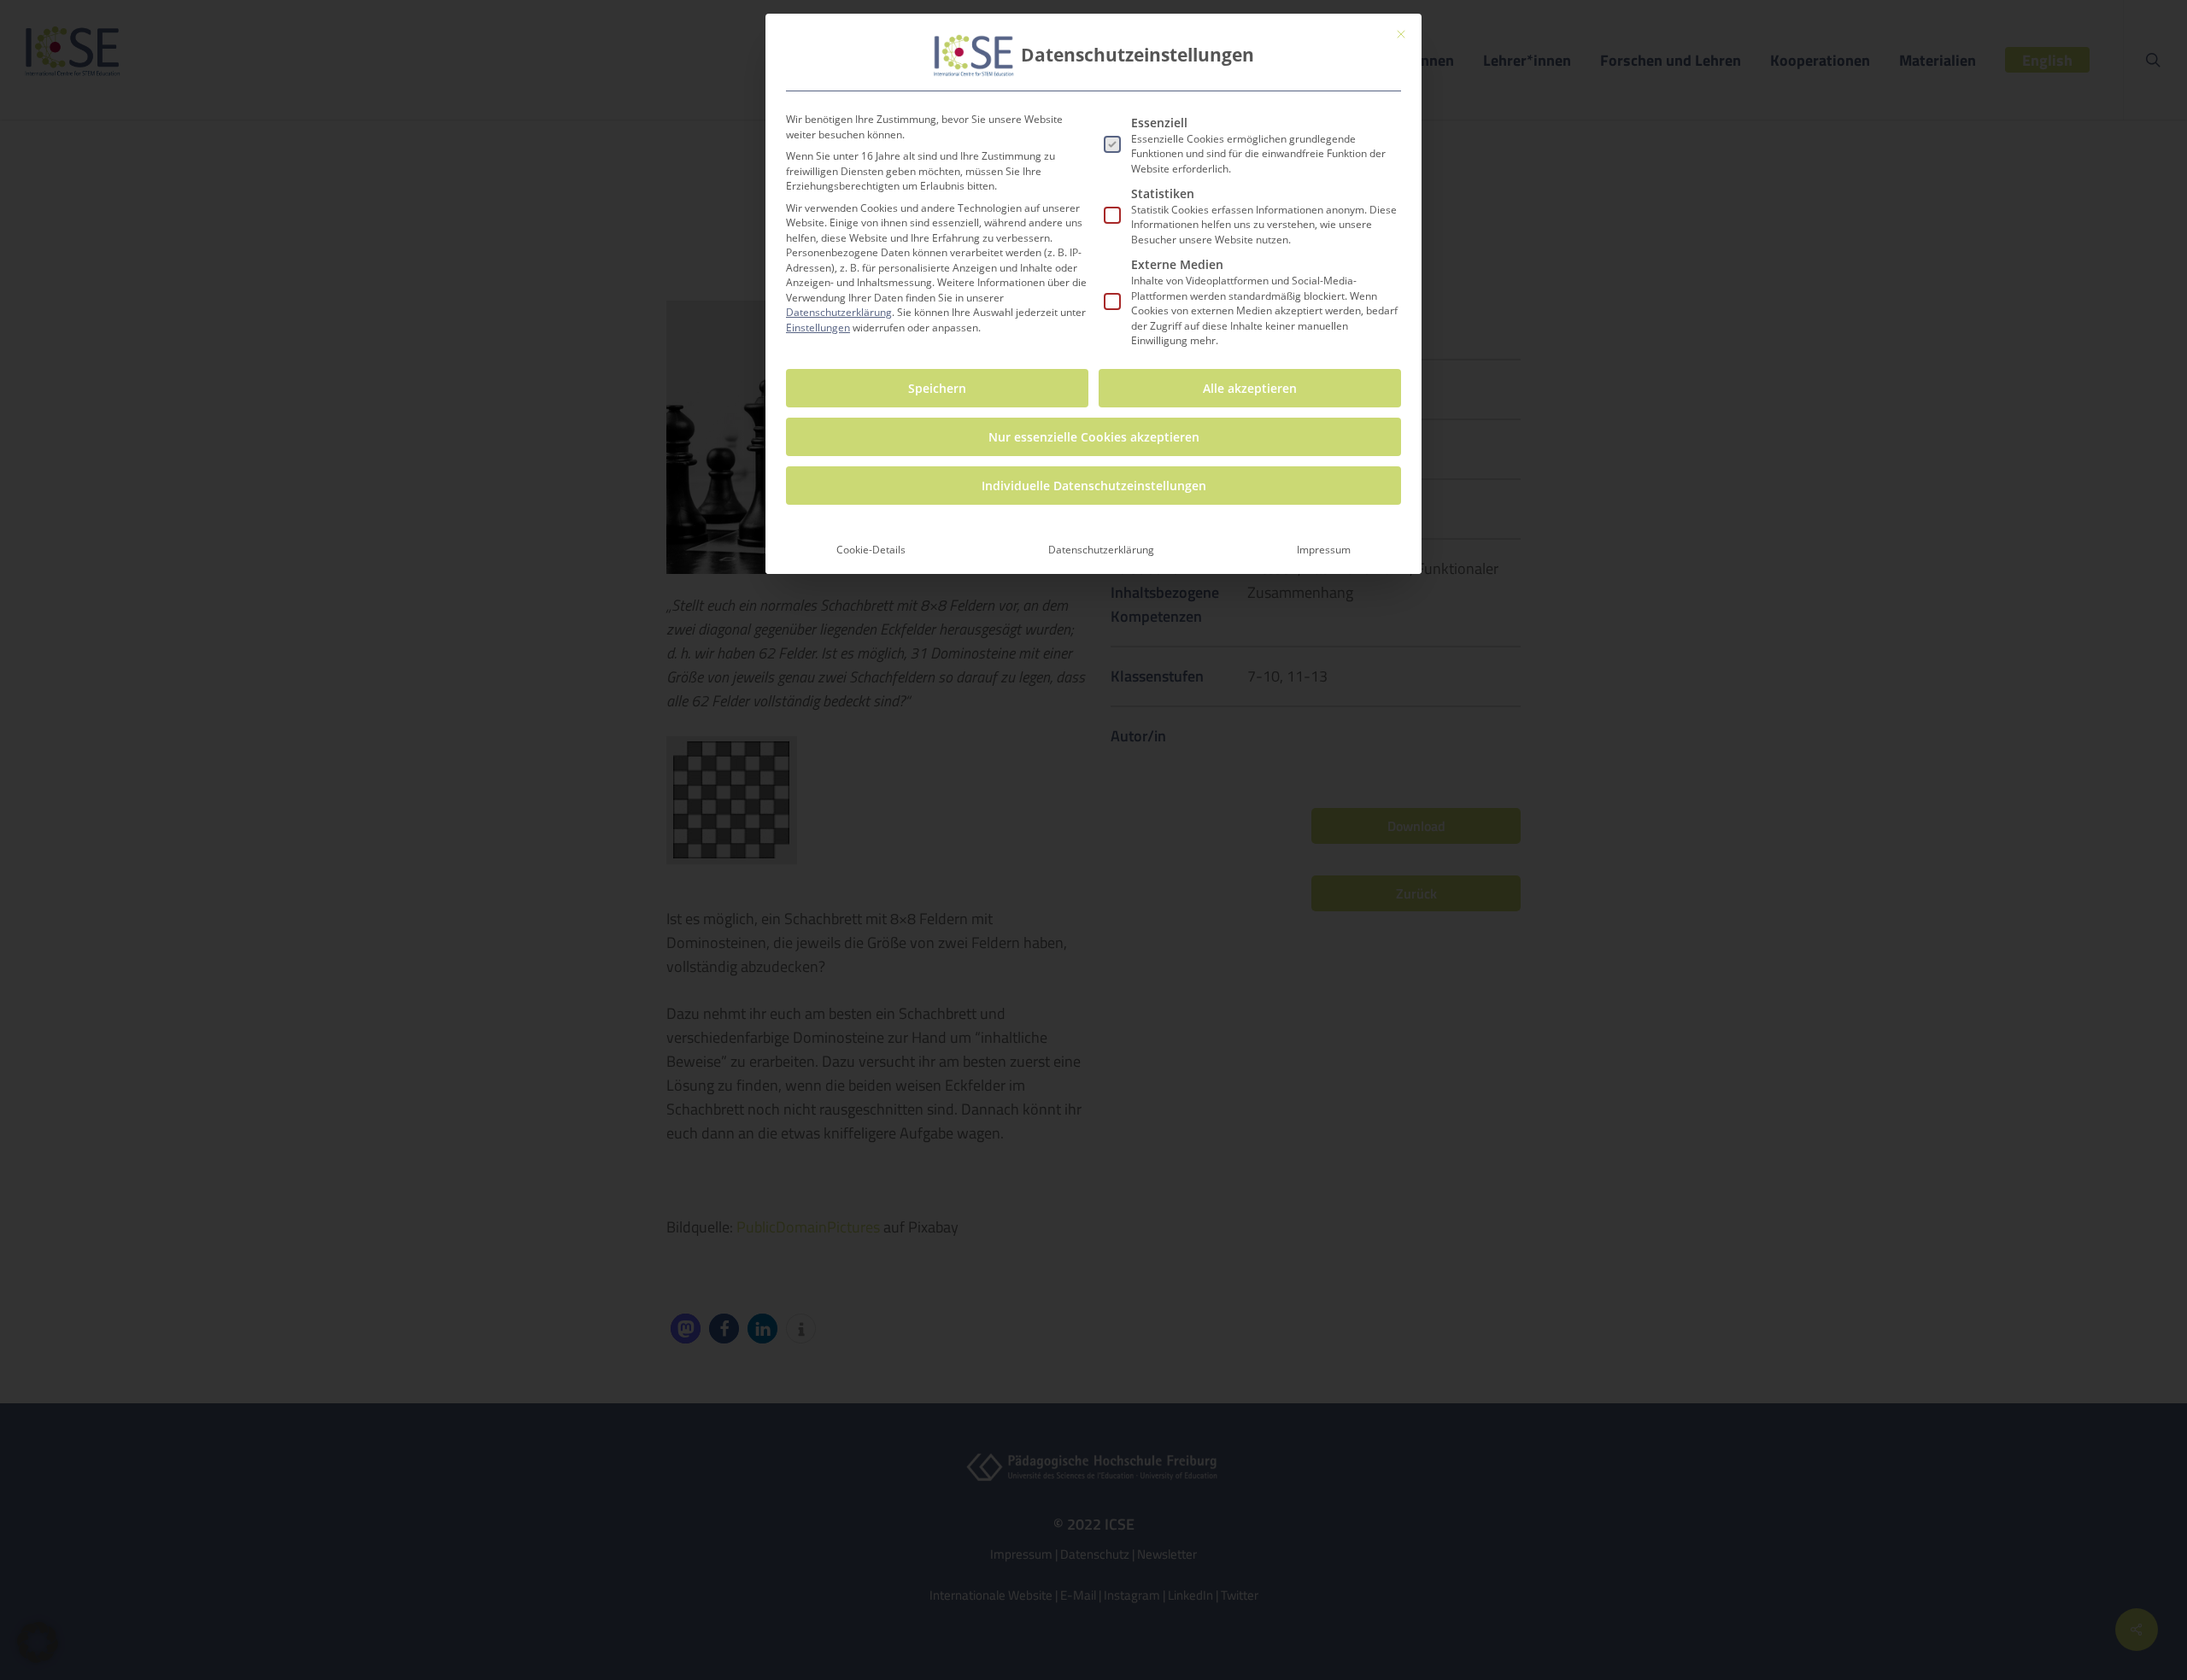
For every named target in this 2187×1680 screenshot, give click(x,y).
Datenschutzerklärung (839, 312)
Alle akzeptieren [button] (1250, 388)
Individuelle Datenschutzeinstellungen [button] (1094, 486)
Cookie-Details (871, 550)
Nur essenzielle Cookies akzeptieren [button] (1094, 437)
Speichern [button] (937, 388)
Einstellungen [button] (818, 328)
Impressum (1324, 550)
